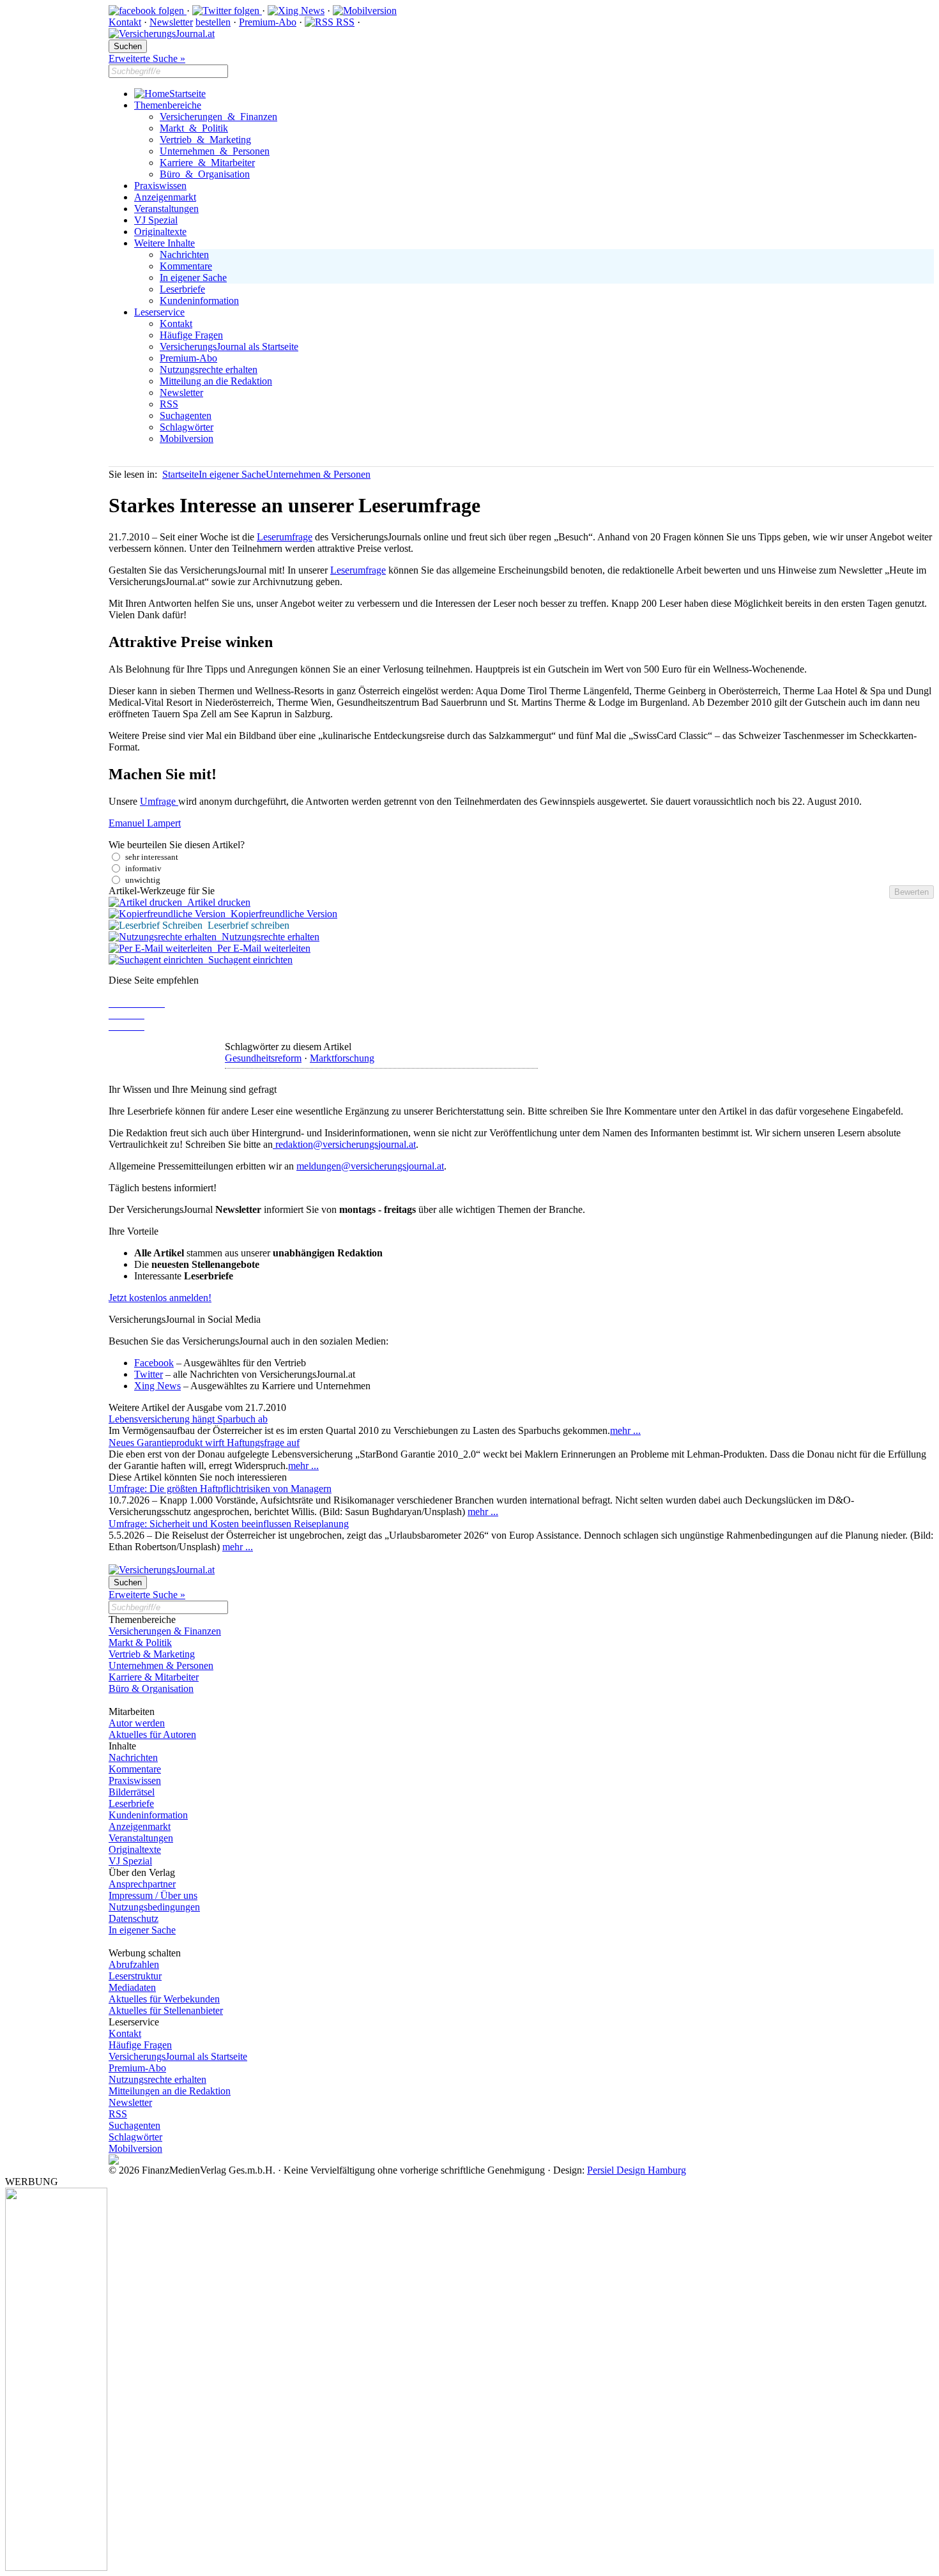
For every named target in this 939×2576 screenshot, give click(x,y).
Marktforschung (342, 1058)
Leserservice (159, 312)
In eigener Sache (193, 278)
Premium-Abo (268, 22)
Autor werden (137, 1723)
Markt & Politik (194, 128)
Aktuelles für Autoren (152, 1734)
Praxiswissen (160, 186)
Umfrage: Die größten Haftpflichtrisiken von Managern (220, 1489)
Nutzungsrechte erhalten (209, 370)
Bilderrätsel (132, 1792)
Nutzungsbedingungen (154, 1907)
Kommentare (186, 266)
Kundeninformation (199, 301)
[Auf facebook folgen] (148, 11)
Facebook (154, 1363)
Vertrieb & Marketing (205, 140)
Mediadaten (132, 1987)
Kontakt (125, 22)
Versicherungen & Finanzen (218, 117)
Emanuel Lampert (145, 823)
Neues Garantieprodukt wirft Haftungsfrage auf (204, 1443)
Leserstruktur (135, 1976)
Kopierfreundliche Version (281, 914)
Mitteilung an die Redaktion (216, 381)
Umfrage (159, 801)
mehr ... (625, 1430)
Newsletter (171, 22)
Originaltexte (160, 232)
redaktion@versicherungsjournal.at (344, 1144)
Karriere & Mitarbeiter (207, 163)
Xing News (157, 1386)
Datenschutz (134, 1918)
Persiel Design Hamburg (637, 2170)
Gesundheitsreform (263, 1058)
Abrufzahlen (134, 1964)
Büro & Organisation (205, 174)
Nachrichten (184, 255)
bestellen (213, 22)
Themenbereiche (168, 105)
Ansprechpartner (142, 1884)
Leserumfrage (285, 537)
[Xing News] (296, 11)
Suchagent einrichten (248, 960)
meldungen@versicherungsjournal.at (370, 1166)
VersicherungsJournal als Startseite (229, 347)
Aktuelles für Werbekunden (164, 1999)
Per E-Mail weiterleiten (261, 948)
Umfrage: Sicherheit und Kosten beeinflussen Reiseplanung (229, 1524)
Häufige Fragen (191, 335)
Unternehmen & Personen (215, 151)
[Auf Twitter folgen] (227, 11)
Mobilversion (187, 438)
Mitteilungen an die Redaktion (170, 2091)
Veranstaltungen (166, 209)
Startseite (187, 94)
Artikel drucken (216, 902)
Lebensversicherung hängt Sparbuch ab (188, 1419)
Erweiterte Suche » (147, 58)
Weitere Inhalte (164, 243)
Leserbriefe (182, 289)
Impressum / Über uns (153, 1895)
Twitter (149, 1374)
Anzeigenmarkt (165, 197)
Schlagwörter (187, 427)
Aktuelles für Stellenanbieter (166, 2010)
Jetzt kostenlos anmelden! (160, 1298)
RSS (344, 22)
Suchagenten (186, 415)
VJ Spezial (156, 220)
